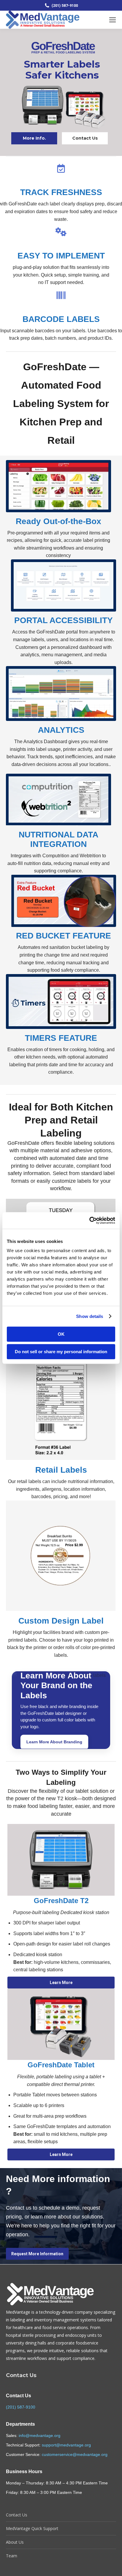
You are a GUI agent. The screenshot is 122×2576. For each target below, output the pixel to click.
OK (61, 1334)
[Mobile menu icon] (113, 20)
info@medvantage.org (40, 2435)
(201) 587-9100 (21, 2407)
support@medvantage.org (66, 2445)
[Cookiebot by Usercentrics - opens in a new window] (89, 1220)
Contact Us (85, 138)
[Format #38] (60, 1405)
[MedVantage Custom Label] (60, 1556)
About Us (15, 2542)
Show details (90, 1316)
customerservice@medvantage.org (75, 2454)
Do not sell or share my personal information (61, 1352)
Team (12, 2556)
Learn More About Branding (54, 1742)
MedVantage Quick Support (32, 2528)
